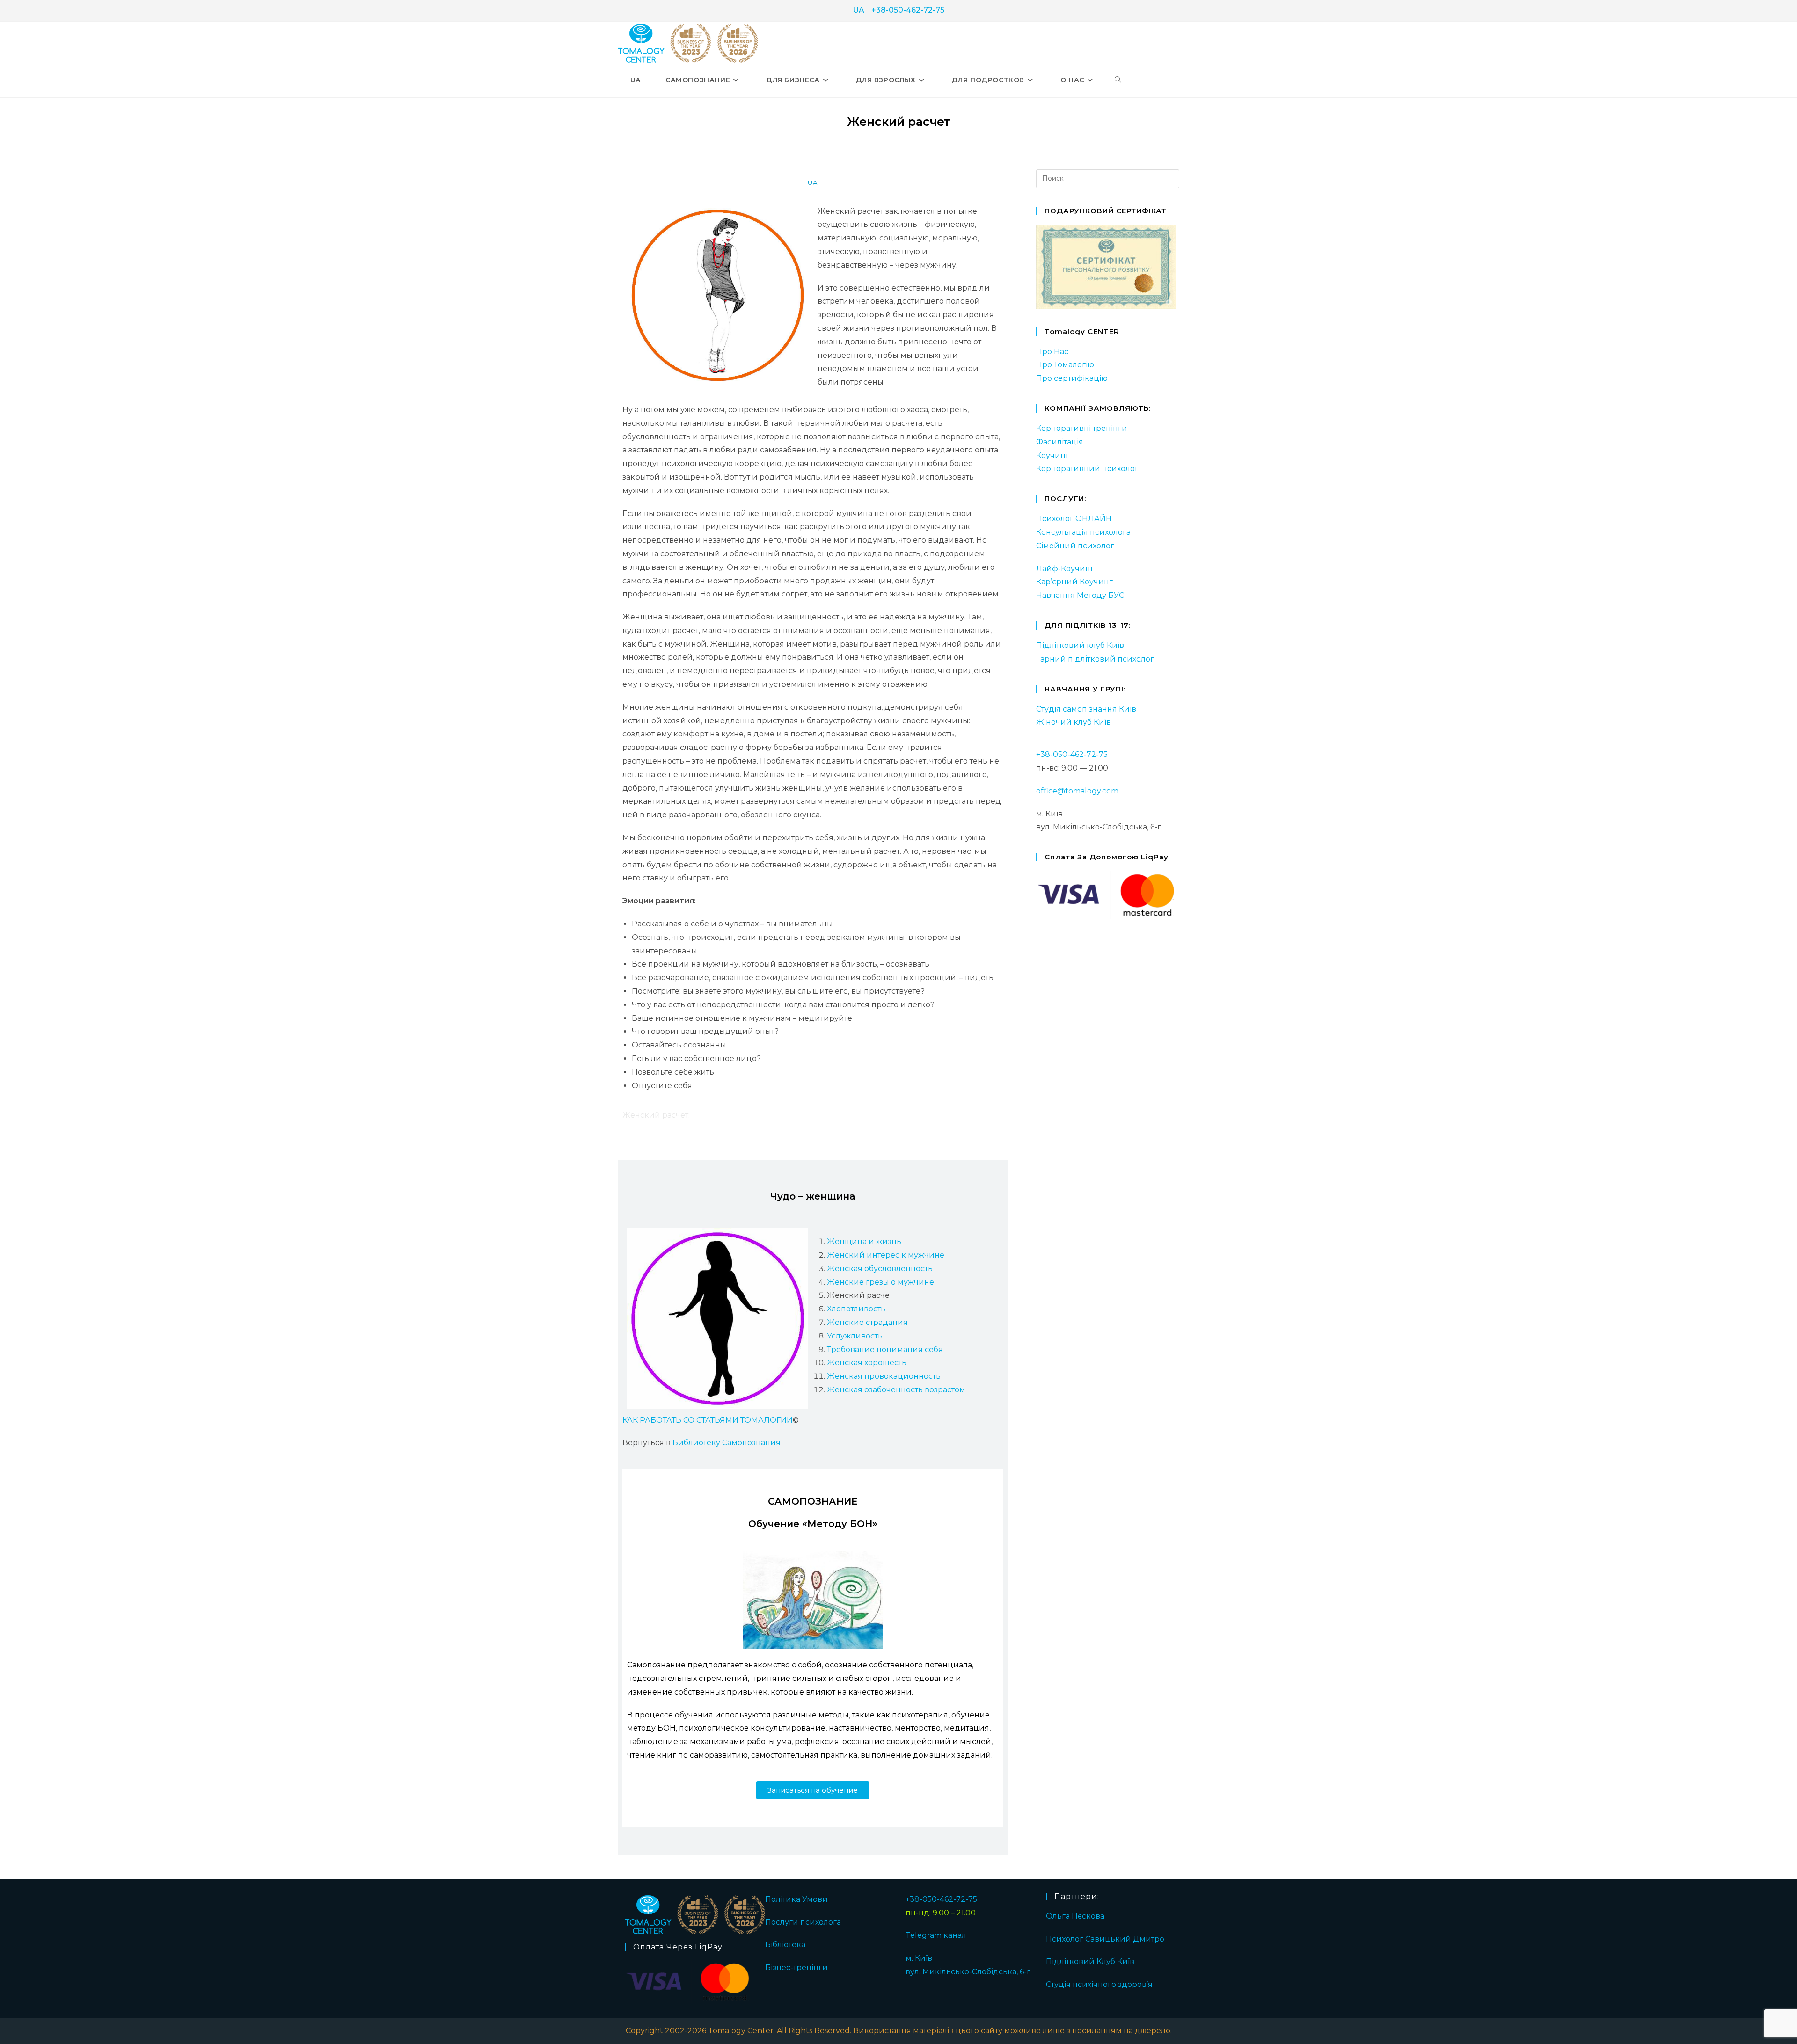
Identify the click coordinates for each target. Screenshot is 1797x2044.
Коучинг (1053, 455)
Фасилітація (1060, 442)
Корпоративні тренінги (1082, 428)
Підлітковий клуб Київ (1080, 645)
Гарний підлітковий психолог (1095, 659)
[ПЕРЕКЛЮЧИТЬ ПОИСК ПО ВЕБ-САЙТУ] (1118, 80)
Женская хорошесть (867, 1363)
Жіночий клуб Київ (1074, 722)
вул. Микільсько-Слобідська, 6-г (968, 1972)
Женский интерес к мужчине (886, 1255)
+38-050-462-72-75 (908, 10)
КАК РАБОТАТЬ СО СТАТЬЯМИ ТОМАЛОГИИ (708, 1420)
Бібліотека (785, 1945)
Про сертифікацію (1072, 378)
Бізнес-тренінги (796, 1968)
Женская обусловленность (880, 1269)
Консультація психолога (1083, 532)
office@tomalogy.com (1077, 791)
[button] (813, 1790)
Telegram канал (936, 1935)
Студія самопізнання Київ (1086, 709)
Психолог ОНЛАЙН (1074, 519)
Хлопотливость (856, 1309)
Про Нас (1052, 352)
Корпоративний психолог (1087, 469)
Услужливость (855, 1336)
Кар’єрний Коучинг (1074, 582)
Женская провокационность (884, 1376)
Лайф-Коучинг (1065, 569)
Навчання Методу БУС (1080, 595)
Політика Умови (796, 1899)
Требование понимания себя (885, 1349)
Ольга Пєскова (1075, 1916)
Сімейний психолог (1075, 546)
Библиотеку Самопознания (727, 1443)
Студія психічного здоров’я (1099, 1984)
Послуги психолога (803, 1922)
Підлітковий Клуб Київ (1090, 1961)
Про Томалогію (1065, 365)
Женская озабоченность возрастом (896, 1390)
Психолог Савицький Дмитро (1105, 1939)
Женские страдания (867, 1322)
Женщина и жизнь (864, 1241)
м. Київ (919, 1958)
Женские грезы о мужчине (880, 1282)
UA (858, 10)
